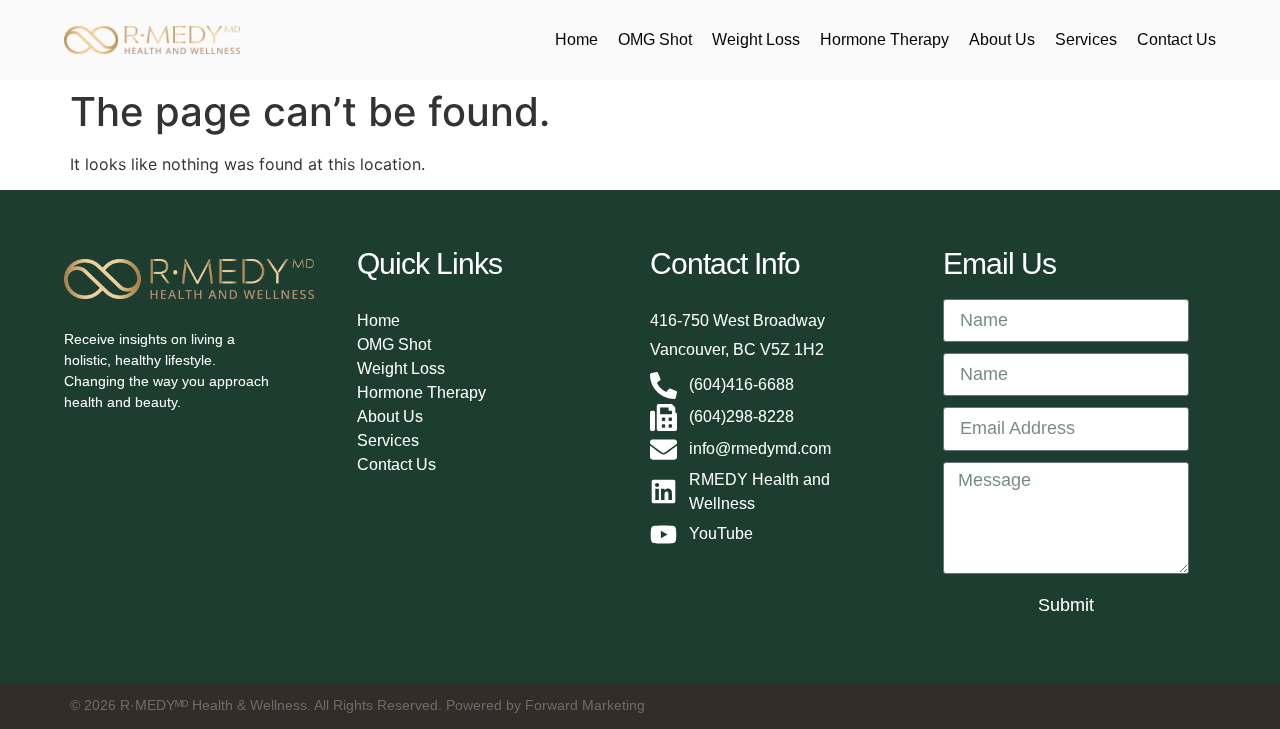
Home (576, 39)
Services (1086, 39)
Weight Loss (756, 39)
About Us (1002, 39)
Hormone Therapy (884, 39)
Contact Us (1176, 39)
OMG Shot (655, 39)
